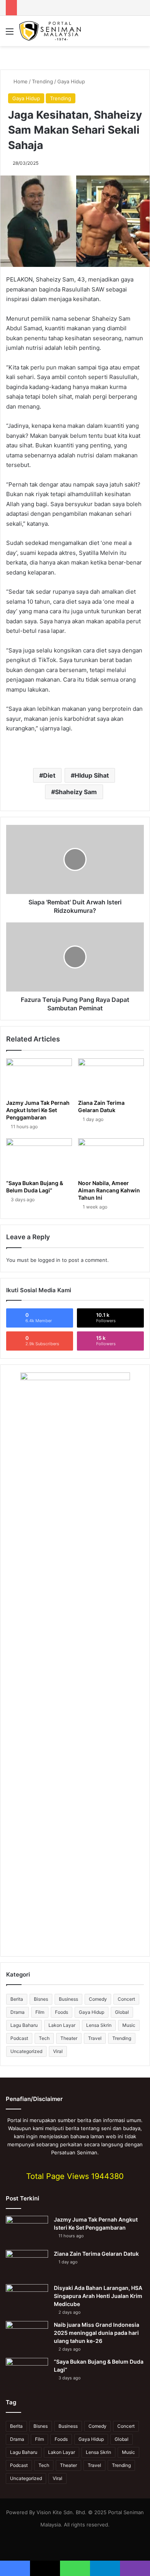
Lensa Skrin (99, 2025)
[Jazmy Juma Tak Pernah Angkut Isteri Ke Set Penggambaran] (39, 1077)
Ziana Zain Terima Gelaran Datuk (101, 1106)
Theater (69, 2038)
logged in (49, 1260)
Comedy (98, 1999)
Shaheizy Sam (76, 792)
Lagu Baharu (24, 2025)
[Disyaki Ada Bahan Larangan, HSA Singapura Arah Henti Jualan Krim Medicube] (27, 2299)
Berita (17, 1999)
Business (68, 1999)
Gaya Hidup (71, 81)
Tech (44, 2038)
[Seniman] (50, 31)
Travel (95, 2038)
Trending (42, 81)
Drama (17, 2012)
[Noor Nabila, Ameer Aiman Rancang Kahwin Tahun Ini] (111, 1157)
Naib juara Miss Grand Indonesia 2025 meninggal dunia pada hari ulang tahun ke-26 (97, 2333)
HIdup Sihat (92, 775)
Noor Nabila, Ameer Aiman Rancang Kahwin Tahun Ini (109, 1190)
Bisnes (41, 1999)
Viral (58, 2051)
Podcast (19, 2038)
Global (122, 2012)
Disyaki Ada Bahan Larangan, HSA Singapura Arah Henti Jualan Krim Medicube (98, 2296)
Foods (62, 2012)
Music (129, 2025)
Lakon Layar (62, 2025)
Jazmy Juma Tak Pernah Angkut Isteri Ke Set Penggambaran (38, 1110)
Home (20, 81)
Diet (49, 775)
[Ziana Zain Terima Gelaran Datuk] (111, 1077)
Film (40, 2012)
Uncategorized (26, 2051)
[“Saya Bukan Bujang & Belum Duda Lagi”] (39, 1157)
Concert (126, 1999)
